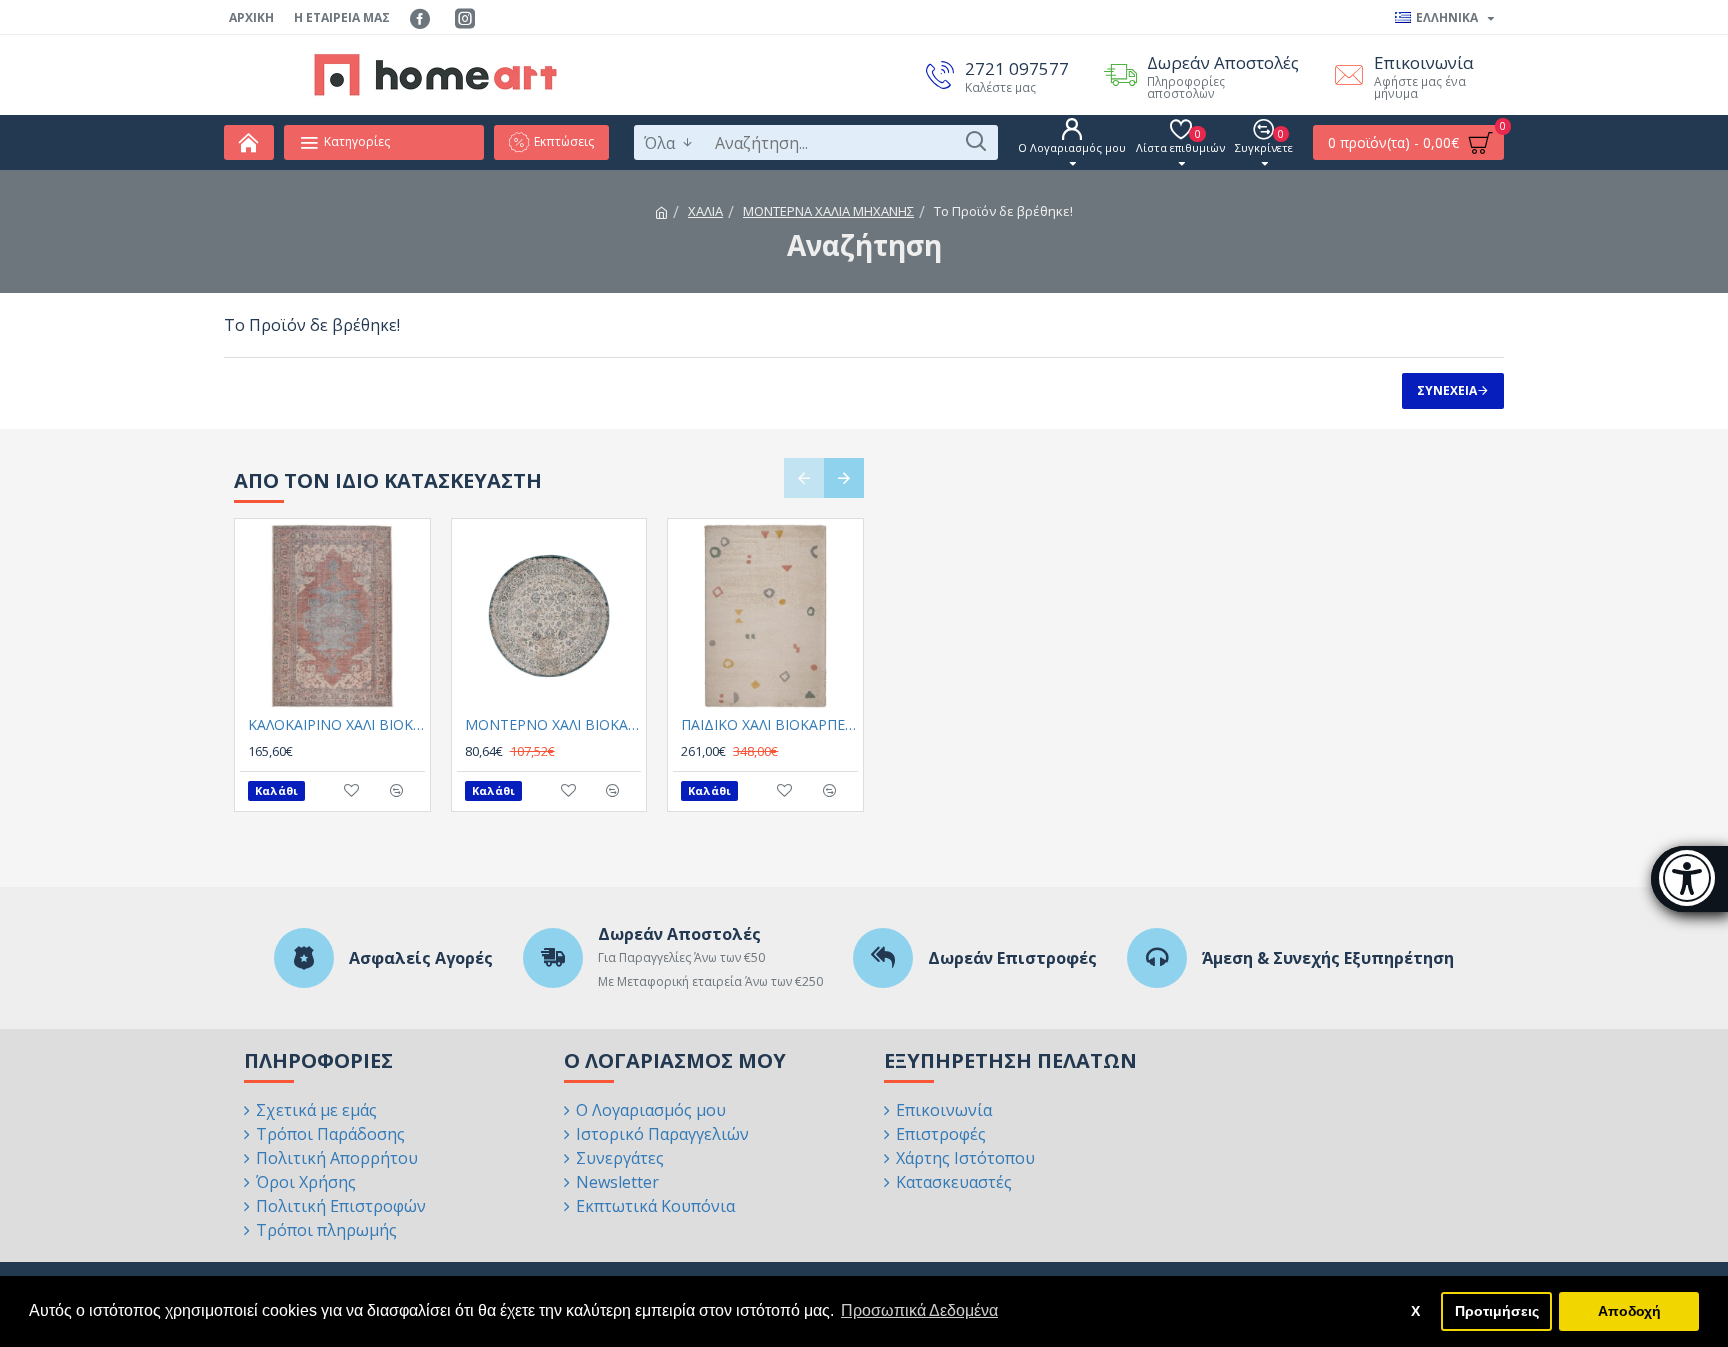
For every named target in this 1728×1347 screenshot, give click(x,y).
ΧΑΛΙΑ (705, 211)
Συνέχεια (1447, 390)
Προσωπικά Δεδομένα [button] (919, 1310)
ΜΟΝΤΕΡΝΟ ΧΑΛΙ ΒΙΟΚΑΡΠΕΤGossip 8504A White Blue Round (553, 725)
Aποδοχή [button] (1629, 1311)
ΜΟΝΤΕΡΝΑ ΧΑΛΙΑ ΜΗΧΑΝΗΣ (828, 211)
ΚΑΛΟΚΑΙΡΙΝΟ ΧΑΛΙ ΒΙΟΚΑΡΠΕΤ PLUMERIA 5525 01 (336, 725)
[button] (804, 478)
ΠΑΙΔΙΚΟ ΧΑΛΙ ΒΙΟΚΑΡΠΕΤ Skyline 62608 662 (769, 725)
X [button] (1415, 1311)
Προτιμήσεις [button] (1497, 1311)
